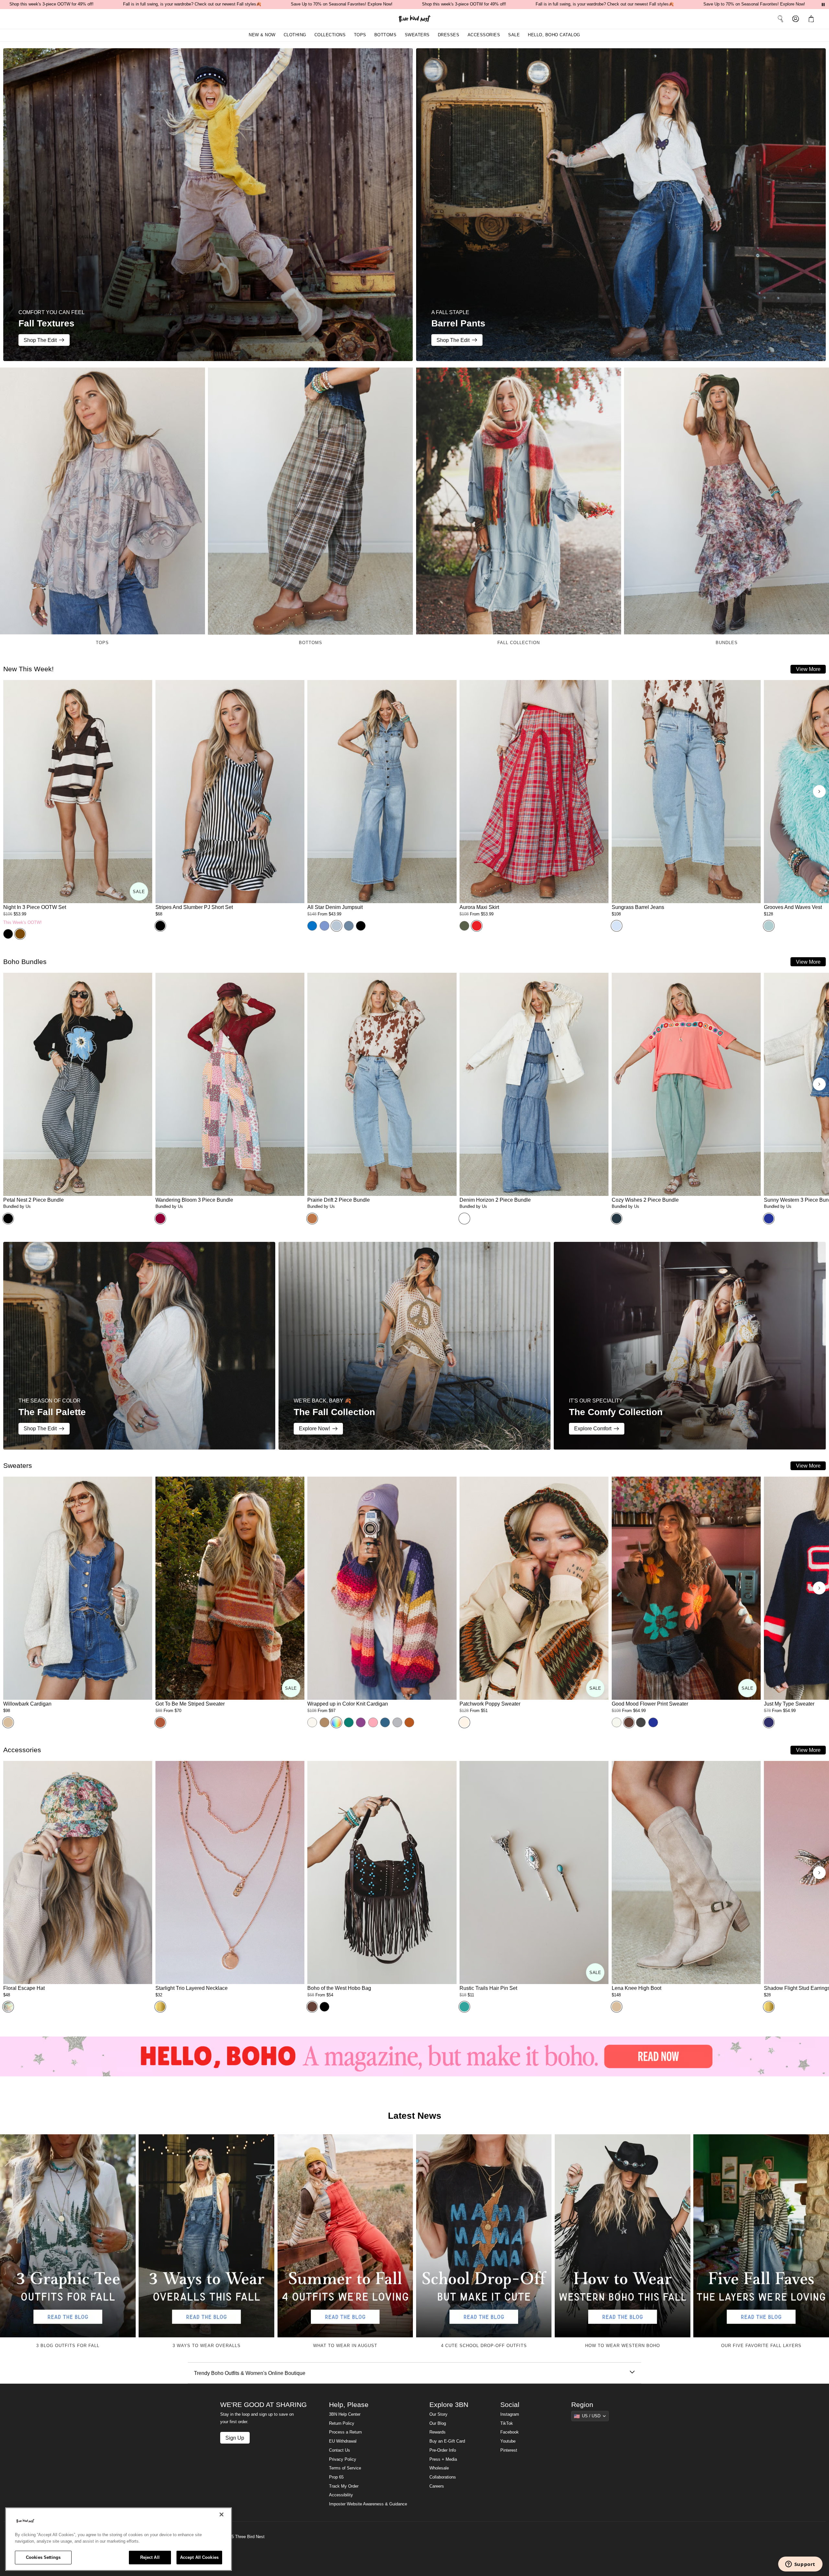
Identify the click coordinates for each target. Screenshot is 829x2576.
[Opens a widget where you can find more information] (800, 2565)
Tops (360, 35)
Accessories (484, 35)
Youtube (508, 2441)
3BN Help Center (345, 2414)
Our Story (438, 2414)
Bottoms (386, 35)
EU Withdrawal (343, 2441)
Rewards (437, 2432)
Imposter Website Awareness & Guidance (368, 2504)
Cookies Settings (43, 2557)
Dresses (449, 35)
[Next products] (819, 791)
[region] (119, 2539)
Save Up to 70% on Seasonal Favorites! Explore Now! (342, 4)
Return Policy (342, 2423)
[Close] (221, 2514)
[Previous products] (10, 791)
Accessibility (341, 2495)
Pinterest (509, 2450)
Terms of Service (345, 2468)
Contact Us (340, 2450)
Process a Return (345, 2432)
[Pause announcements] (823, 5)
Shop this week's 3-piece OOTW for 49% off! (51, 4)
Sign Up (235, 2438)
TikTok (507, 2423)
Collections (330, 35)
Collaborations (443, 2477)
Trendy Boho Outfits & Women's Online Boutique (250, 2373)
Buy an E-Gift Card (447, 2441)
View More (808, 669)
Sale (514, 35)
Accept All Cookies (199, 2557)
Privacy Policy (343, 2459)
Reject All (150, 2557)
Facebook (510, 2432)
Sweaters (417, 35)
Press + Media (443, 2459)
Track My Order (344, 2486)
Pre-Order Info (443, 2450)
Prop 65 (336, 2477)
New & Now (262, 35)
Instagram (510, 2414)
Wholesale (439, 2468)
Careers (437, 2486)
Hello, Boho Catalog (554, 35)
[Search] (780, 19)
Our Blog (438, 2423)
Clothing (295, 35)
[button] (812, 19)
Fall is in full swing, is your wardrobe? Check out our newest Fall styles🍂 (192, 4)
